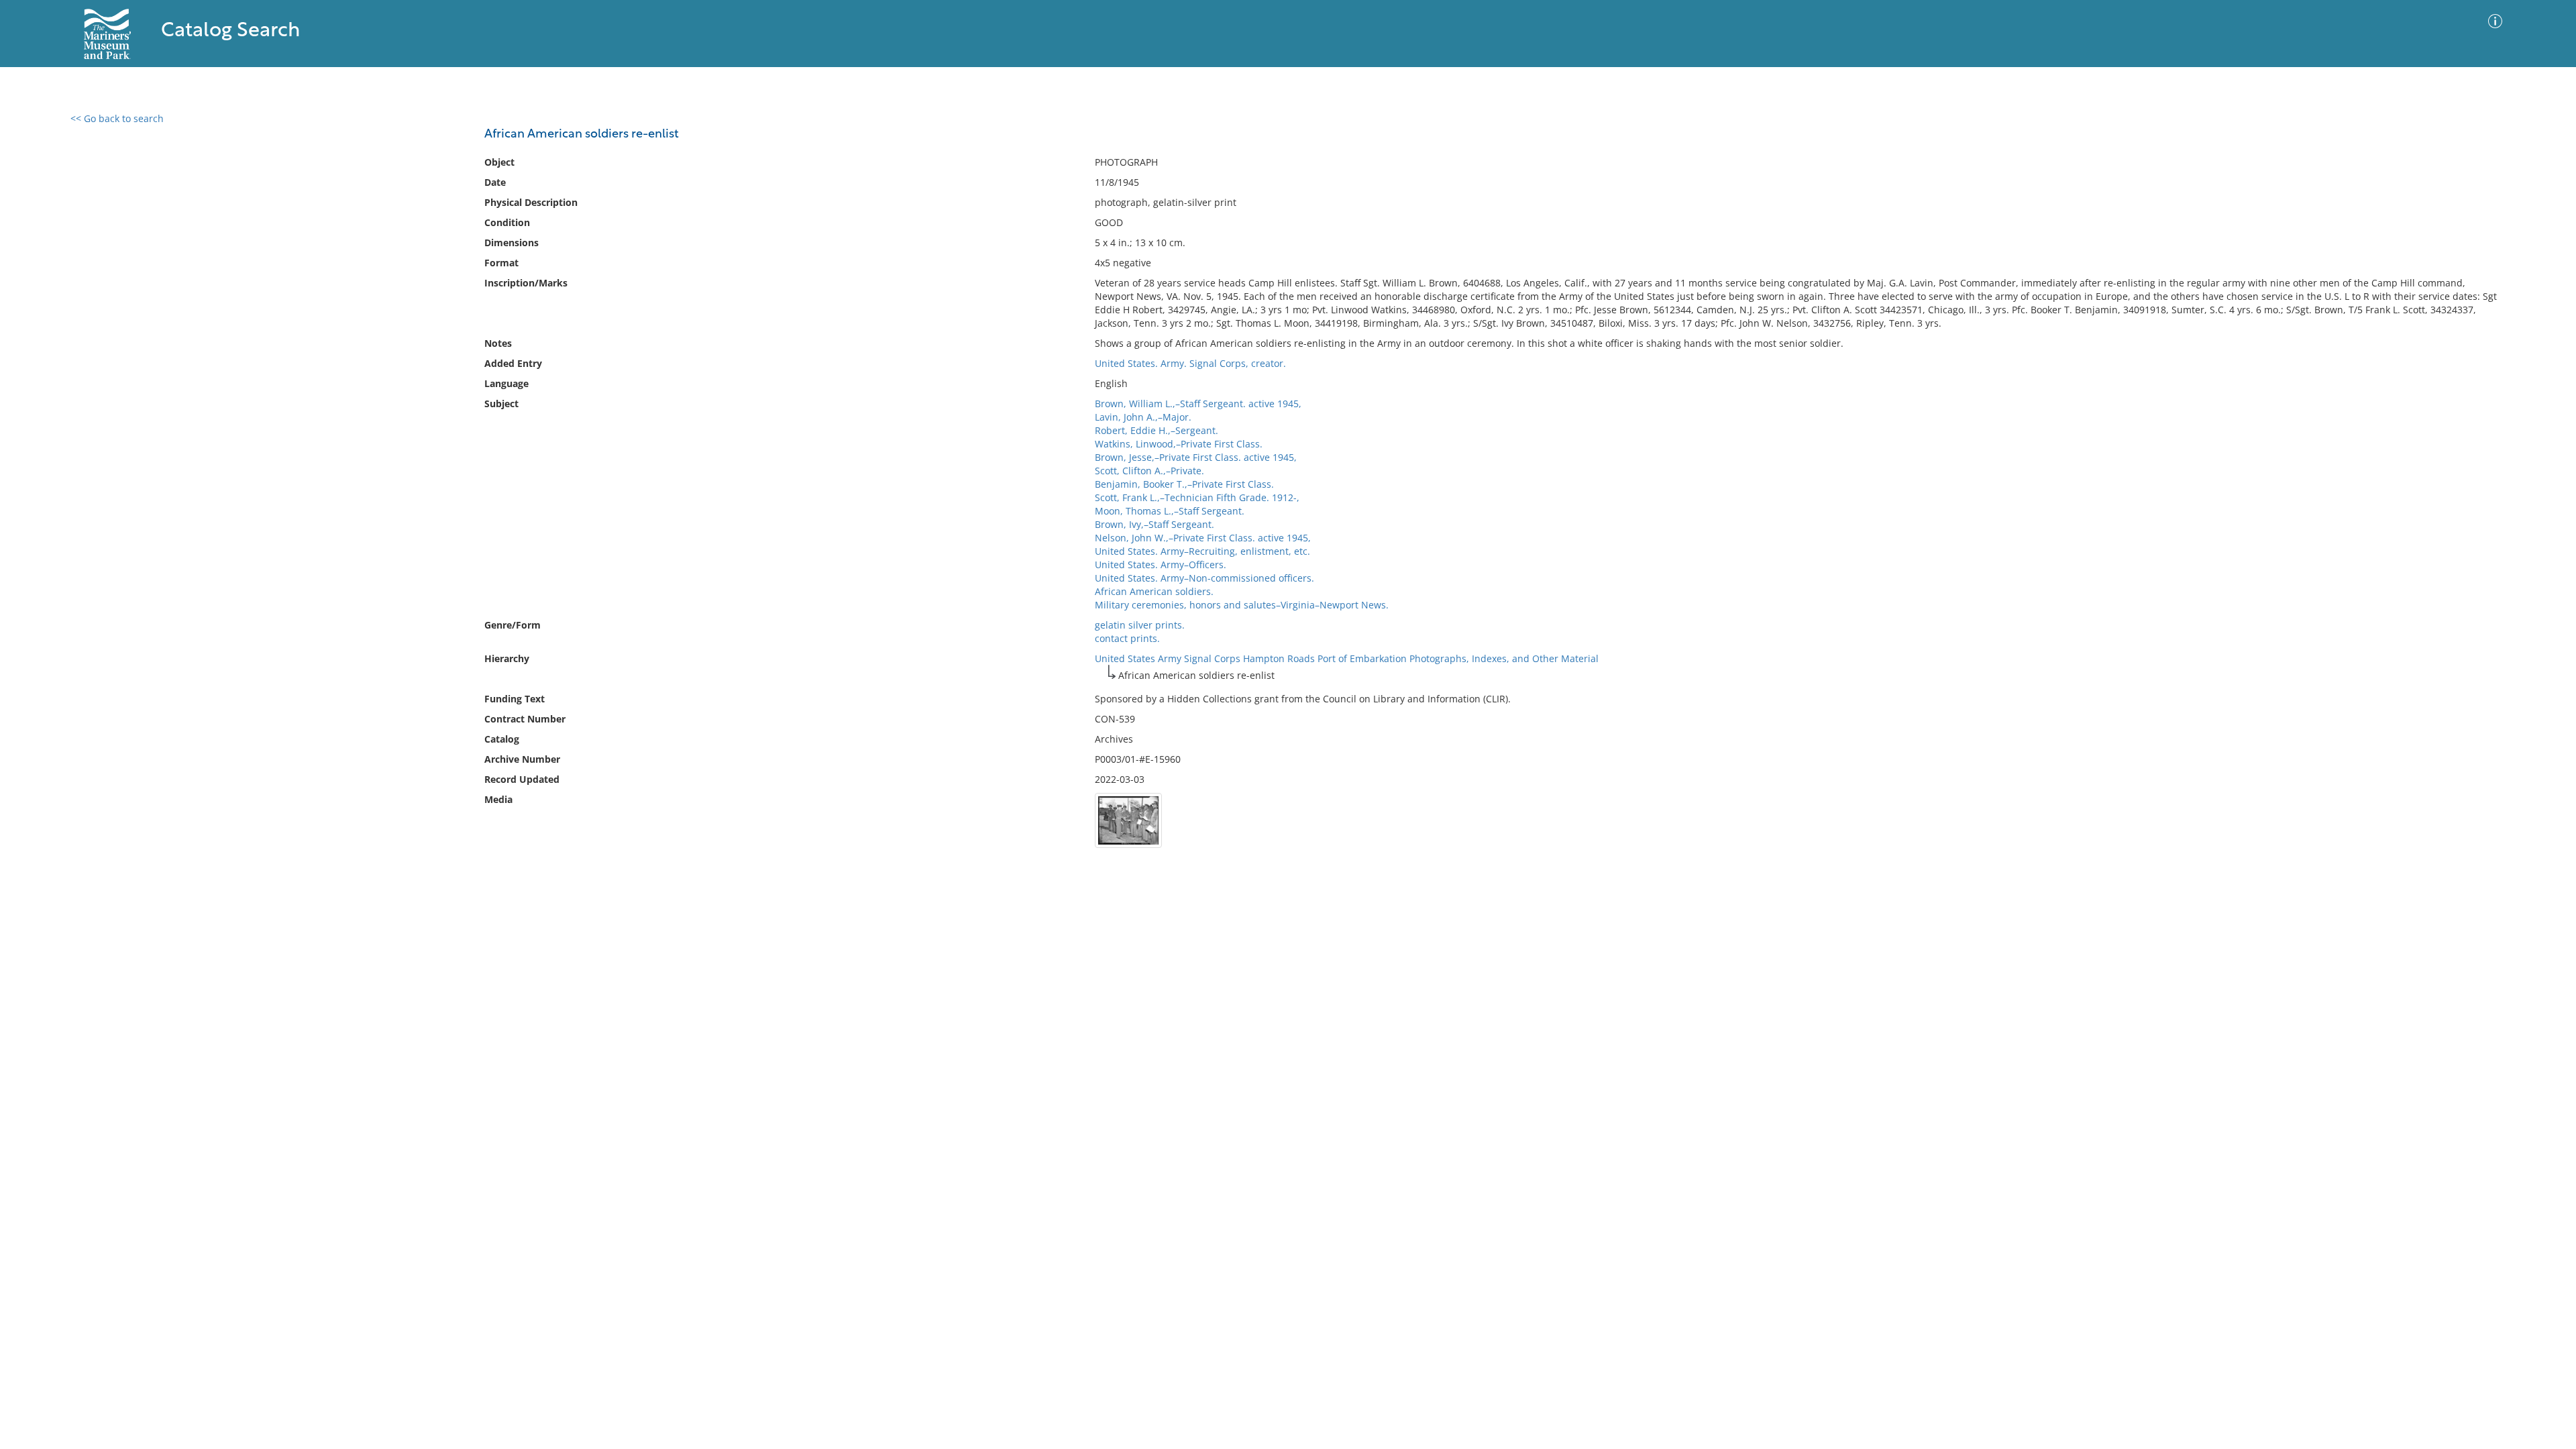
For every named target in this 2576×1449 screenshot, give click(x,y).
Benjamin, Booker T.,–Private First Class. (1184, 484)
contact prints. (1127, 638)
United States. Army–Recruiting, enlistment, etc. (1202, 551)
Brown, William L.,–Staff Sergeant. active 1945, (1198, 404)
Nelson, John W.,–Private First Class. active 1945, (1203, 538)
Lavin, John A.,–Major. (1143, 417)
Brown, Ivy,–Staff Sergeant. (1155, 524)
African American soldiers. (1154, 591)
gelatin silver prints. (1140, 625)
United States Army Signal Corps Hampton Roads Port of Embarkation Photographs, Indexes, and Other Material (1347, 658)
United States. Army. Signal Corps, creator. (1190, 363)
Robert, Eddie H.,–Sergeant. (1157, 430)
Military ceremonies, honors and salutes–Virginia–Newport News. (1242, 605)
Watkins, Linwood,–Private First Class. (1179, 444)
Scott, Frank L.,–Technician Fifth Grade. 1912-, (1197, 497)
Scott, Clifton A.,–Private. (1149, 471)
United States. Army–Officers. (1161, 565)
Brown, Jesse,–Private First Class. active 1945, (1196, 457)
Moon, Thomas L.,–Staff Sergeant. (1170, 511)
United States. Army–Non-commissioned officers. (1204, 578)
